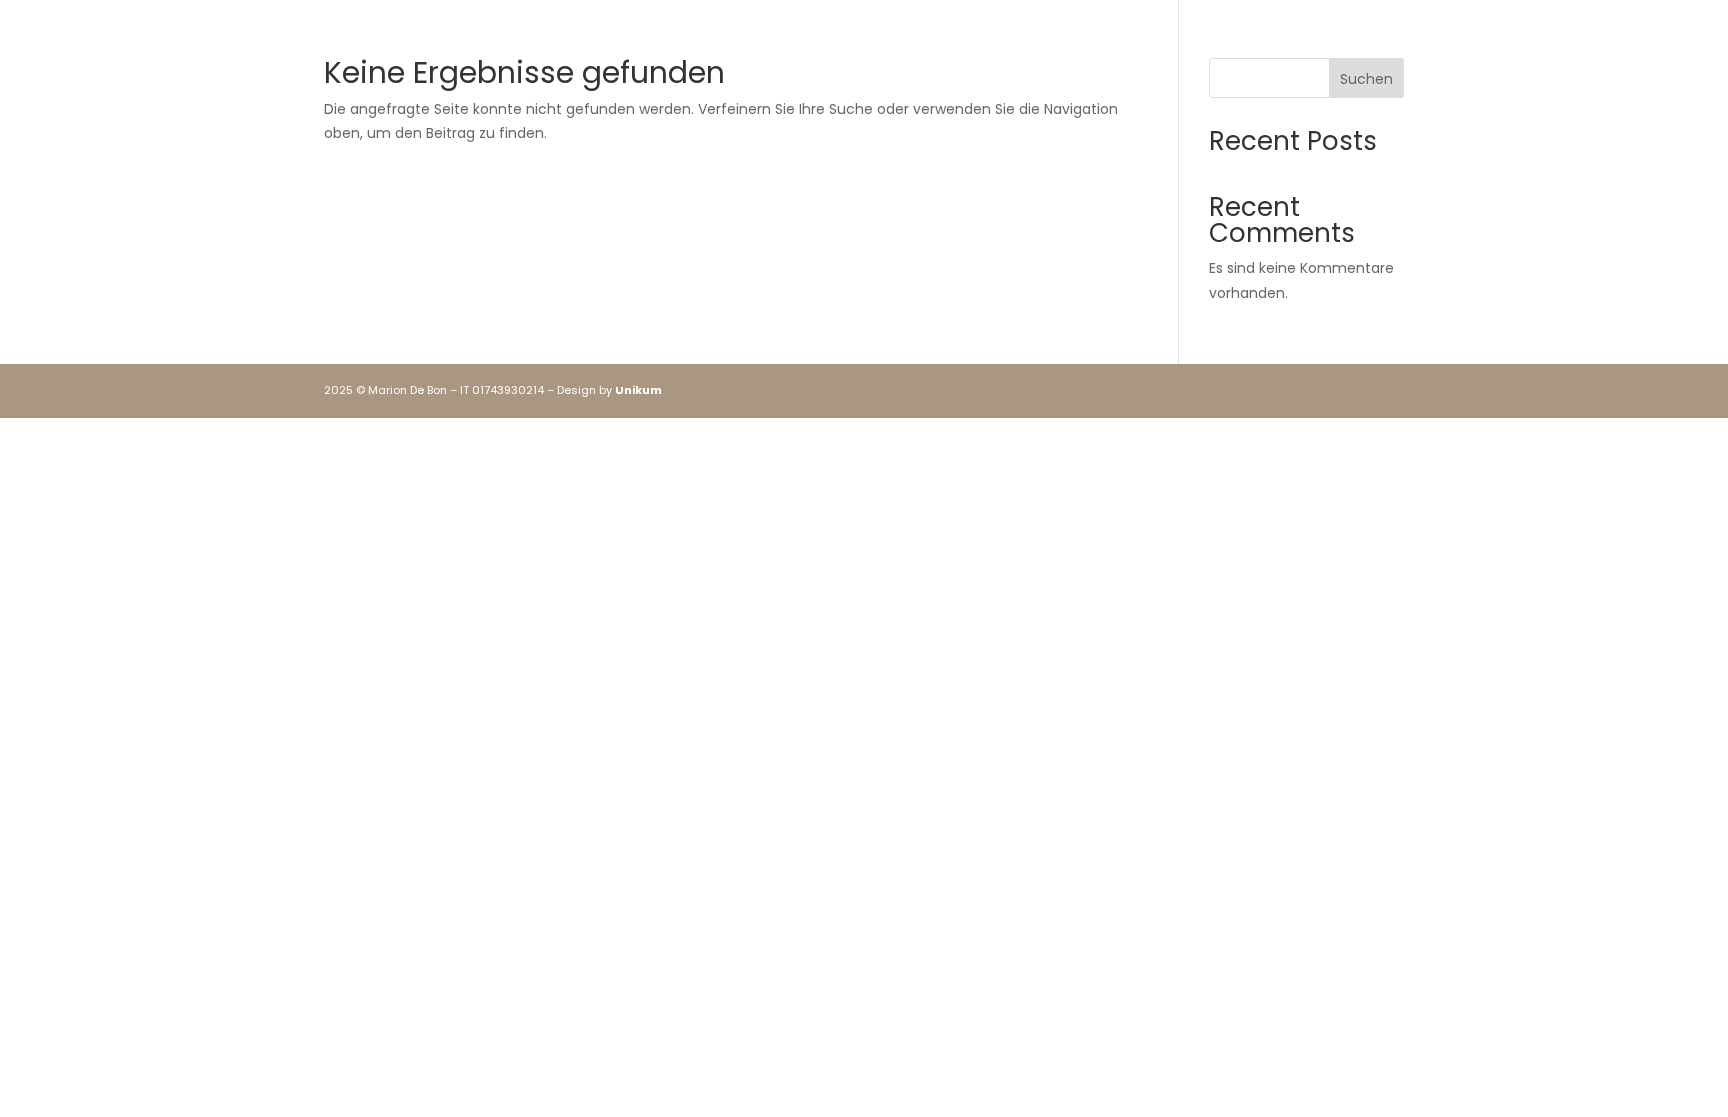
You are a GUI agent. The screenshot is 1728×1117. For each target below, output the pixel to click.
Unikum (638, 390)
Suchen (1366, 79)
